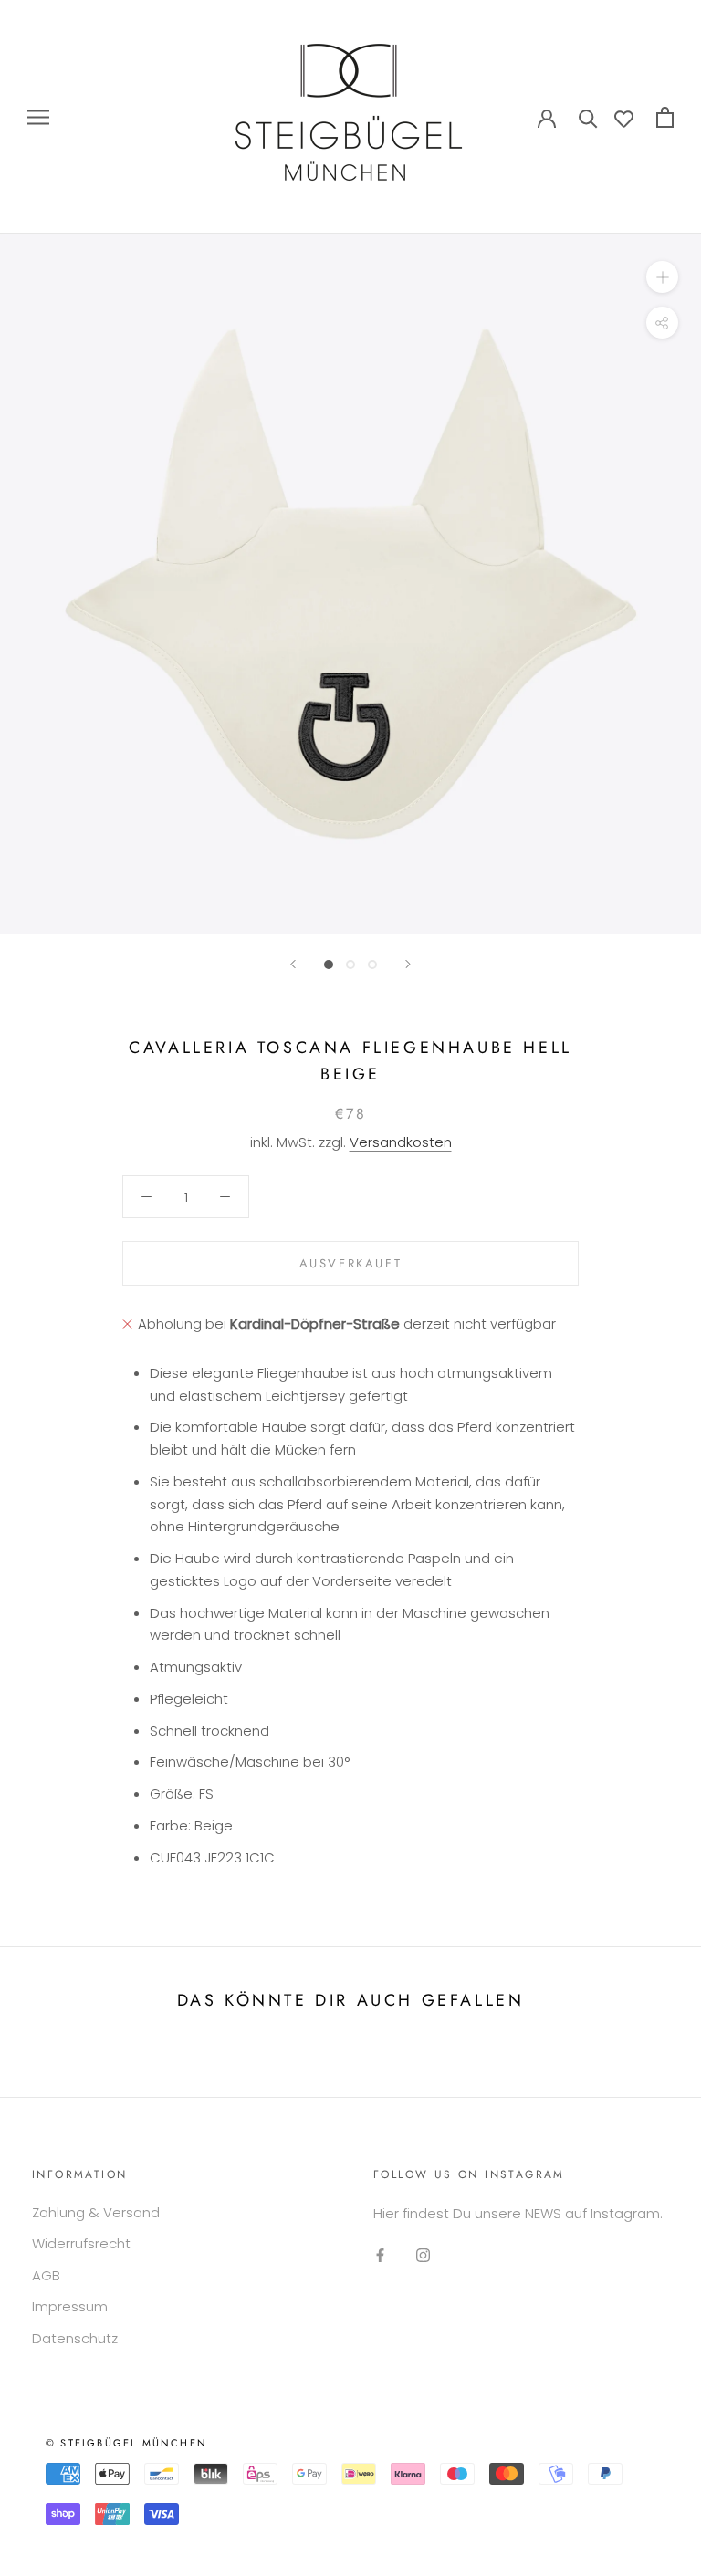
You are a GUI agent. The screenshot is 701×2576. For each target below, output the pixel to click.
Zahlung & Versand (96, 2212)
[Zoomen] (662, 277)
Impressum (70, 2306)
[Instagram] (423, 2255)
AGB (46, 2275)
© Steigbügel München (126, 2443)
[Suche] (588, 117)
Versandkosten (401, 1142)
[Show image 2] (350, 965)
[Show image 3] (372, 965)
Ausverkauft (351, 1263)
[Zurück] (293, 964)
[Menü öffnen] (38, 116)
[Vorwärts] (408, 964)
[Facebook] (380, 2255)
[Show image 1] (329, 965)
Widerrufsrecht (81, 2243)
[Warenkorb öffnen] (665, 117)
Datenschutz (75, 2338)
